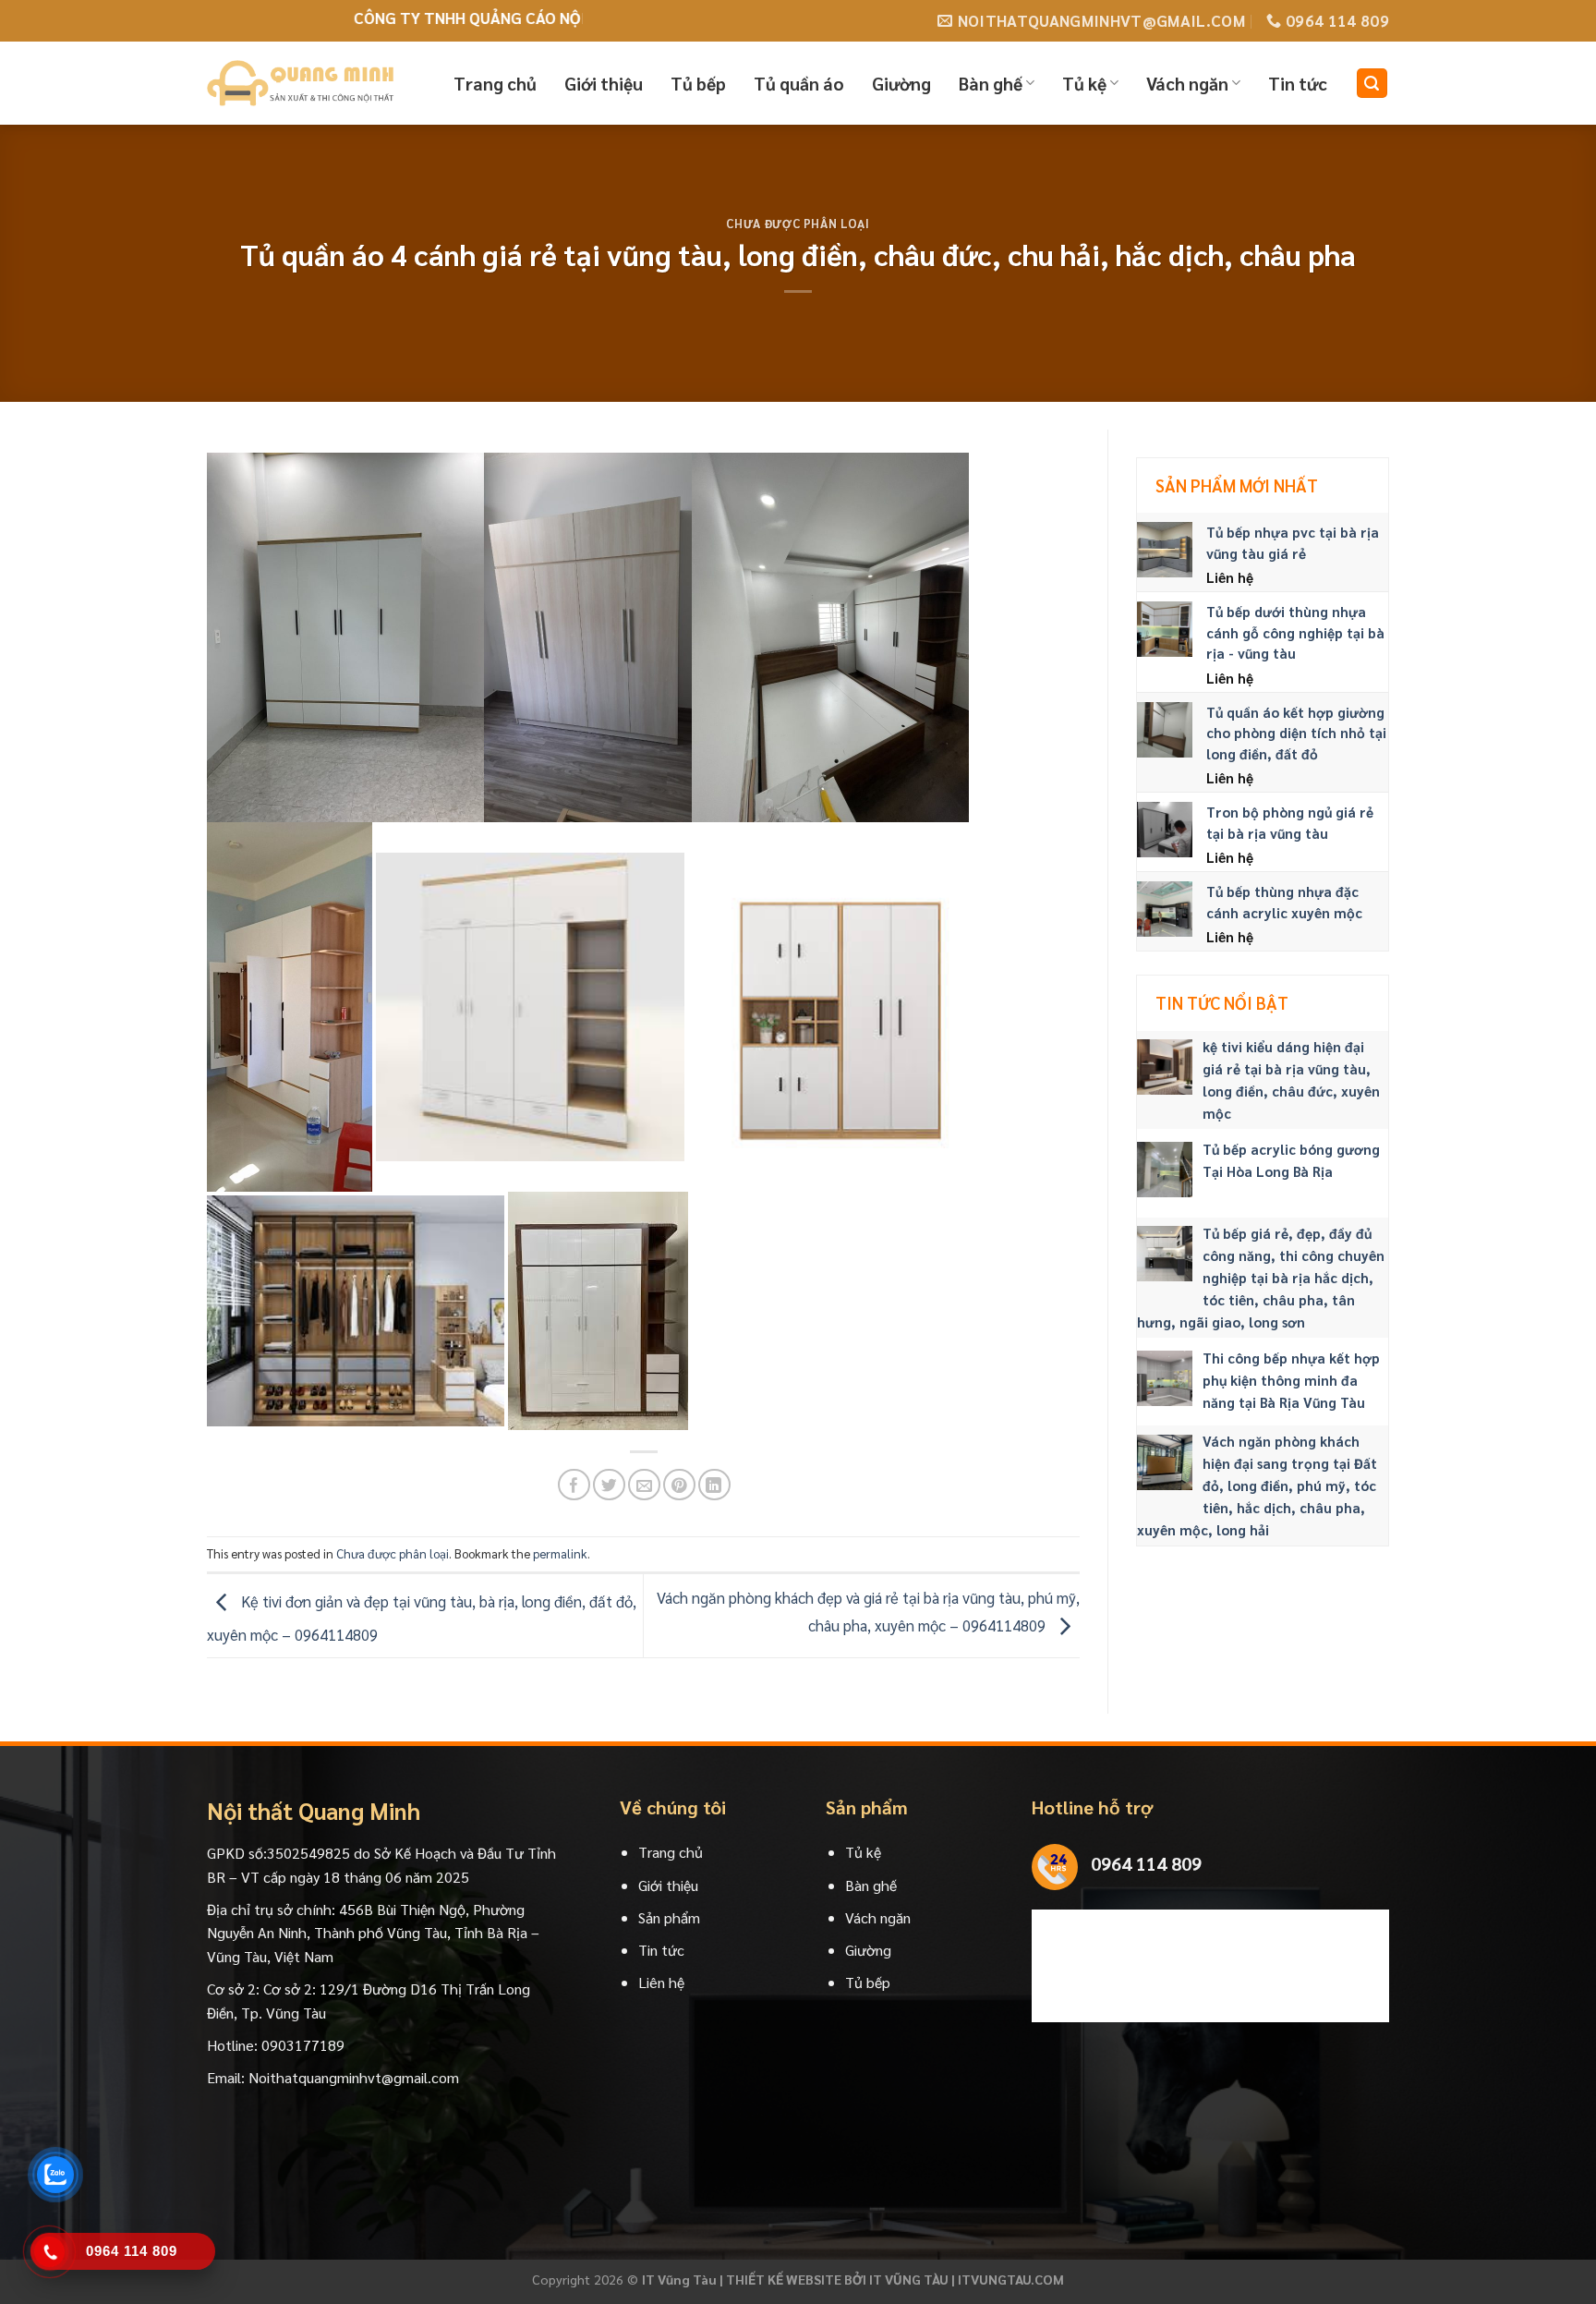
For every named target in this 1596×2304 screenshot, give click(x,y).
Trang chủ (495, 83)
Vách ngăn (1187, 83)
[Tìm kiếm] (1372, 84)
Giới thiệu (604, 83)
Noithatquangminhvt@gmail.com (354, 2077)
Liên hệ (661, 1982)
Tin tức (1298, 83)
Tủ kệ (1084, 83)
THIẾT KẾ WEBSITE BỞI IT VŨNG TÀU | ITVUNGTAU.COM (895, 2279)
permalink (560, 1553)
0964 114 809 (1146, 1863)
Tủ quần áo (799, 83)
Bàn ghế (991, 83)
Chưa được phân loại (798, 223)
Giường (901, 83)
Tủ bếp (698, 83)
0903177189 (303, 2045)
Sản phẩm (669, 1917)
